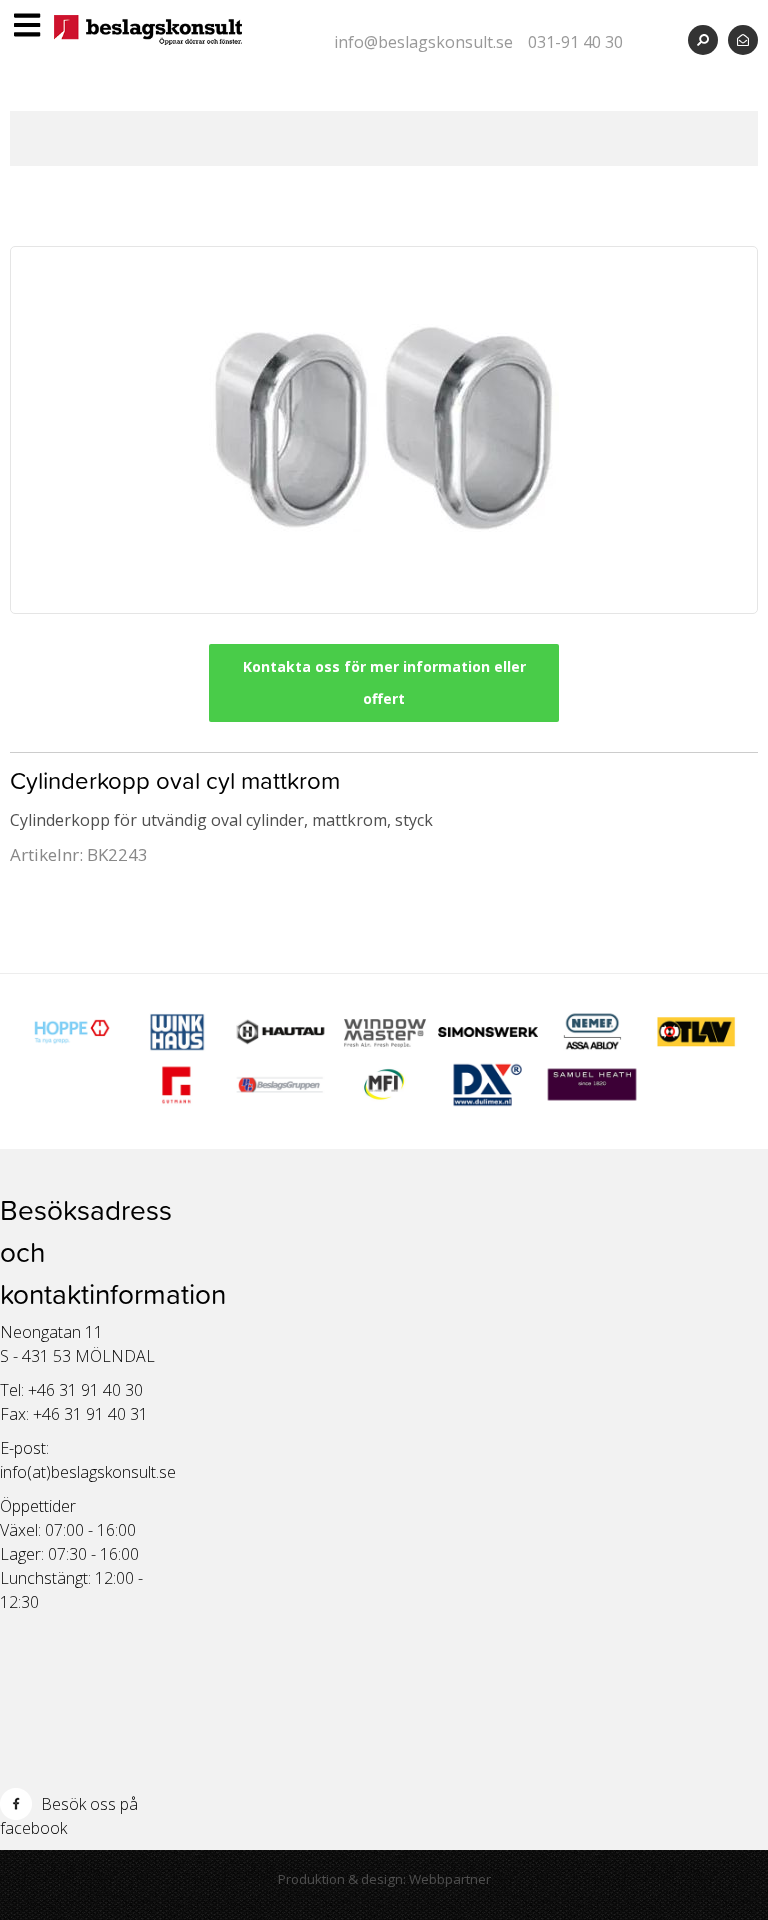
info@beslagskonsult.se (423, 42)
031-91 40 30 (575, 42)
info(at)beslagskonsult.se (88, 1472)
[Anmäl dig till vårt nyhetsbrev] (743, 39)
